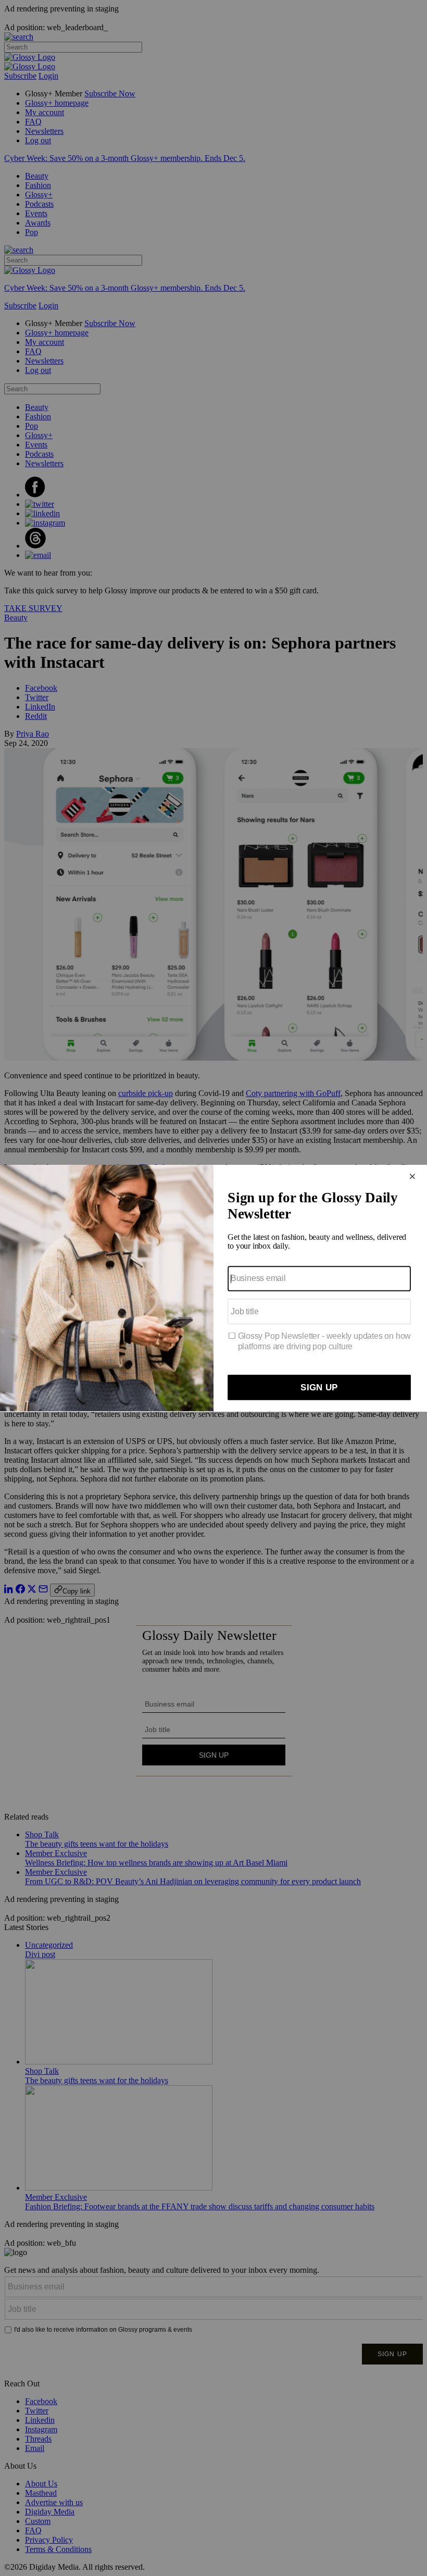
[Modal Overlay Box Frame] (213, 1288)
